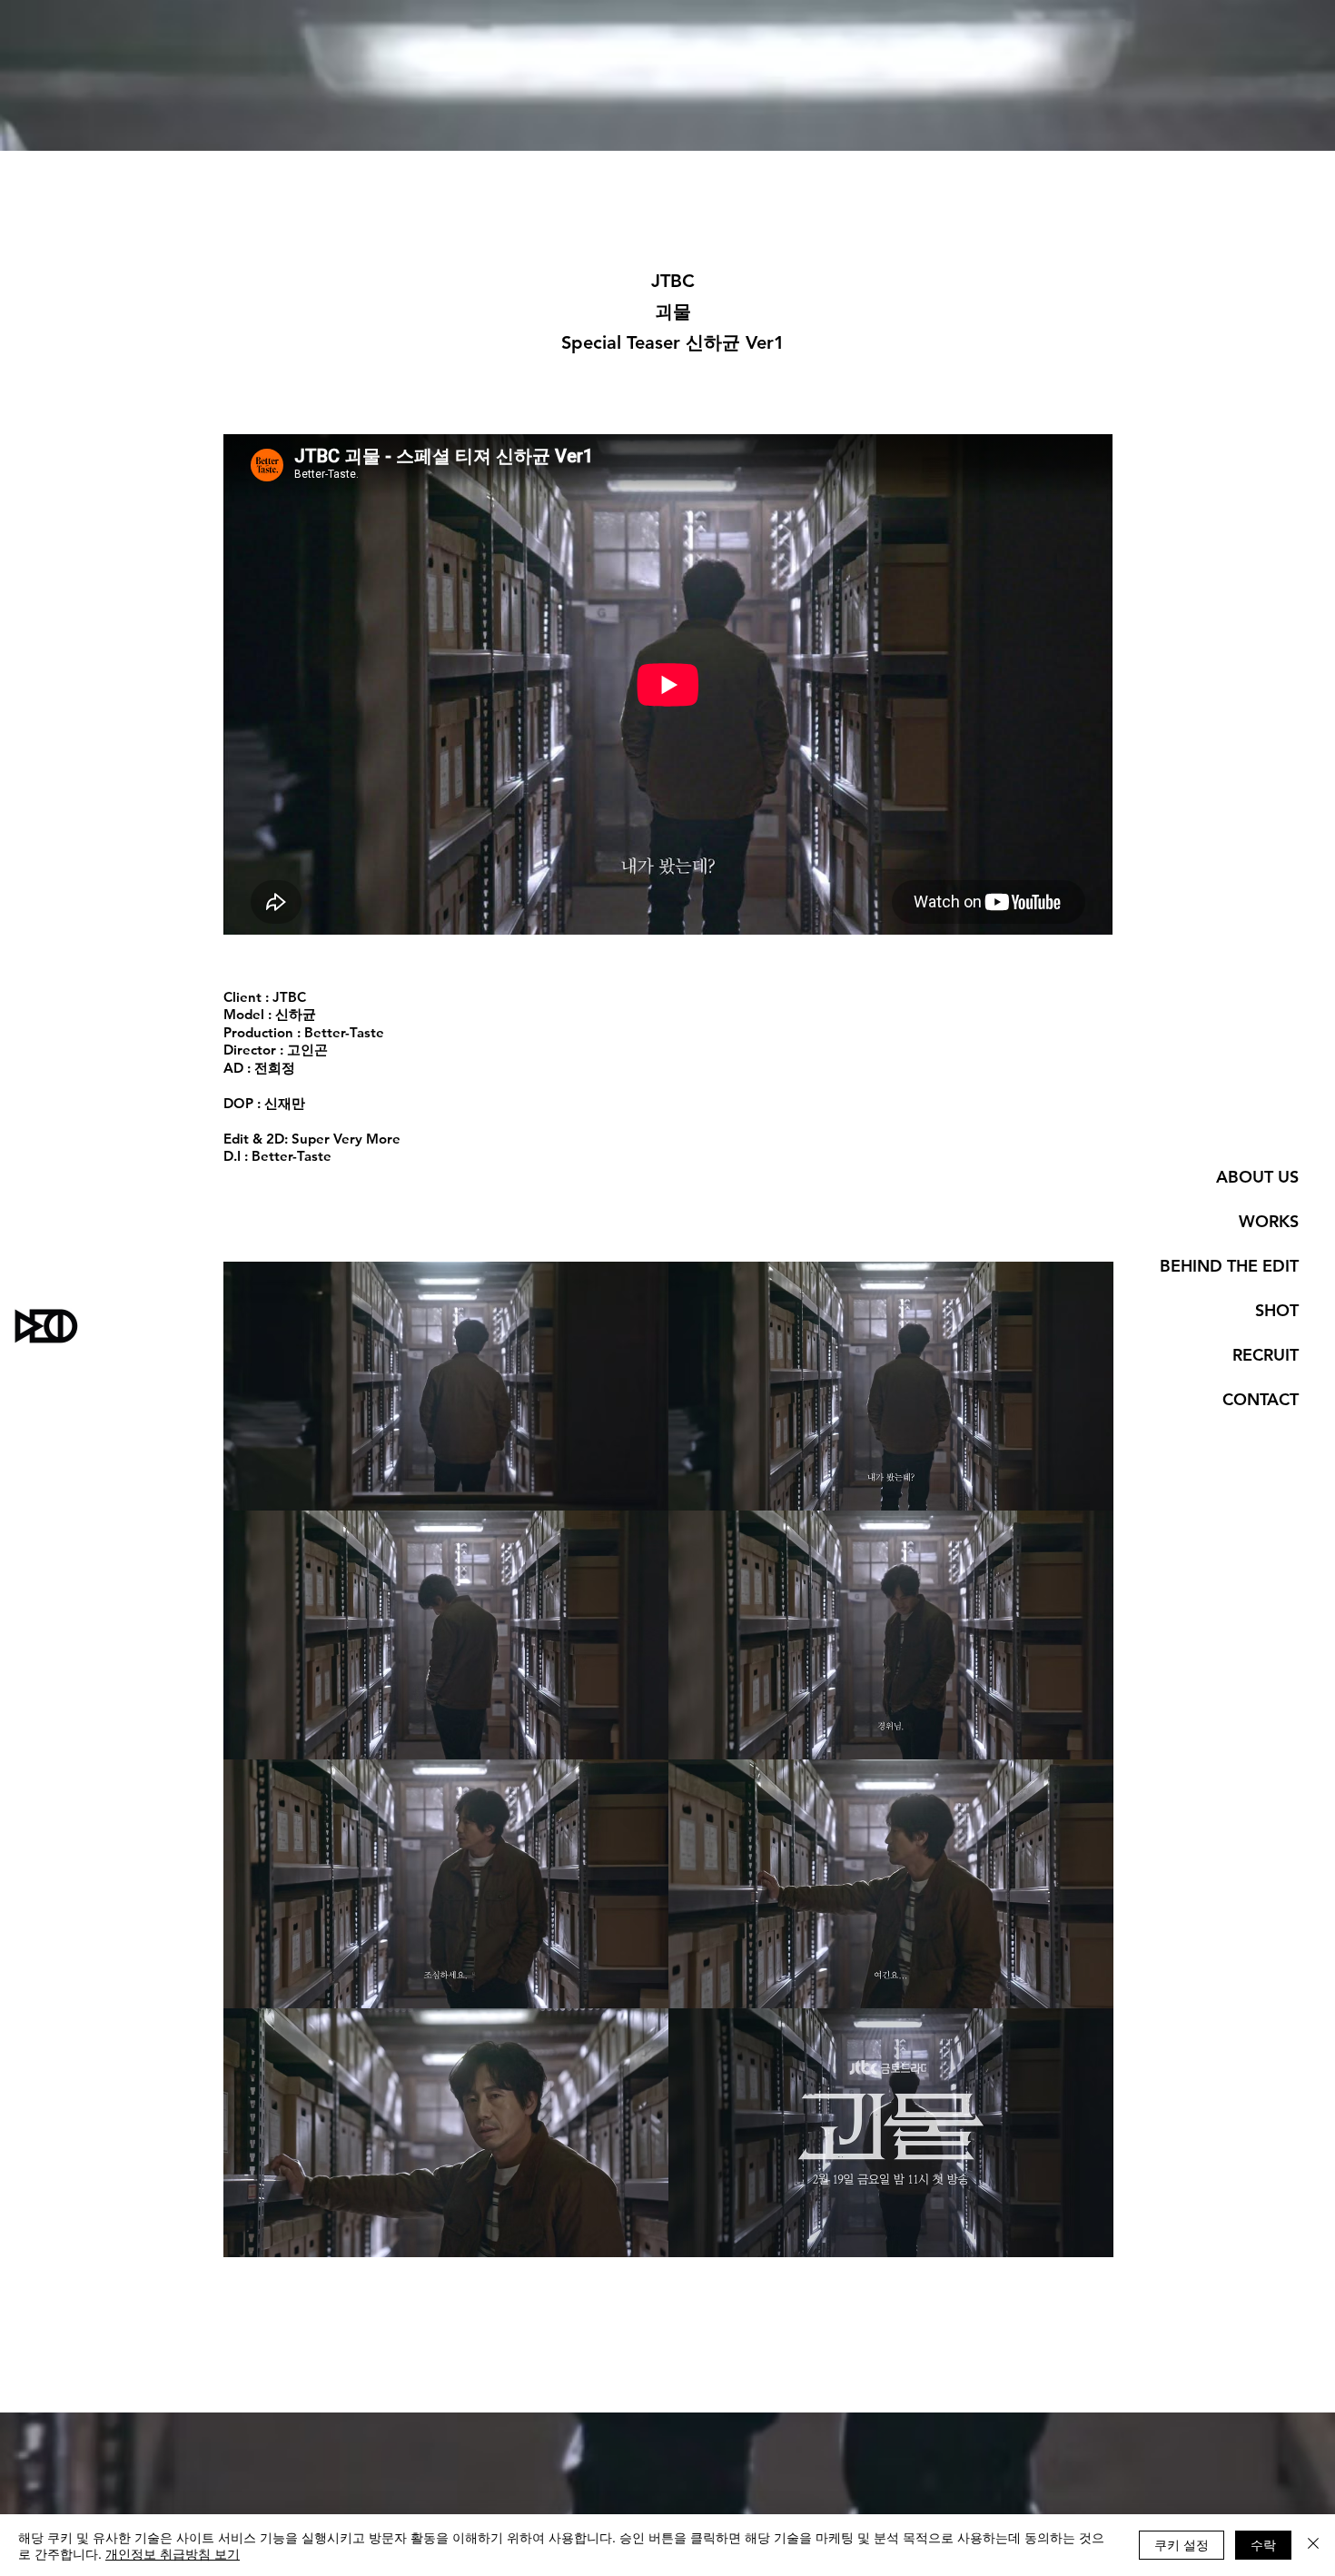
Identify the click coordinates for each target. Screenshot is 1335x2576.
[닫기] (1313, 2545)
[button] (446, 1386)
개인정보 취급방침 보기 (173, 2553)
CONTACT (1261, 1399)
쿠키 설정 (1182, 2544)
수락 (1263, 2544)
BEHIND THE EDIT (1229, 1266)
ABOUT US (1257, 1177)
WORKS (1269, 1221)
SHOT (1277, 1310)
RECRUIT (1266, 1355)
